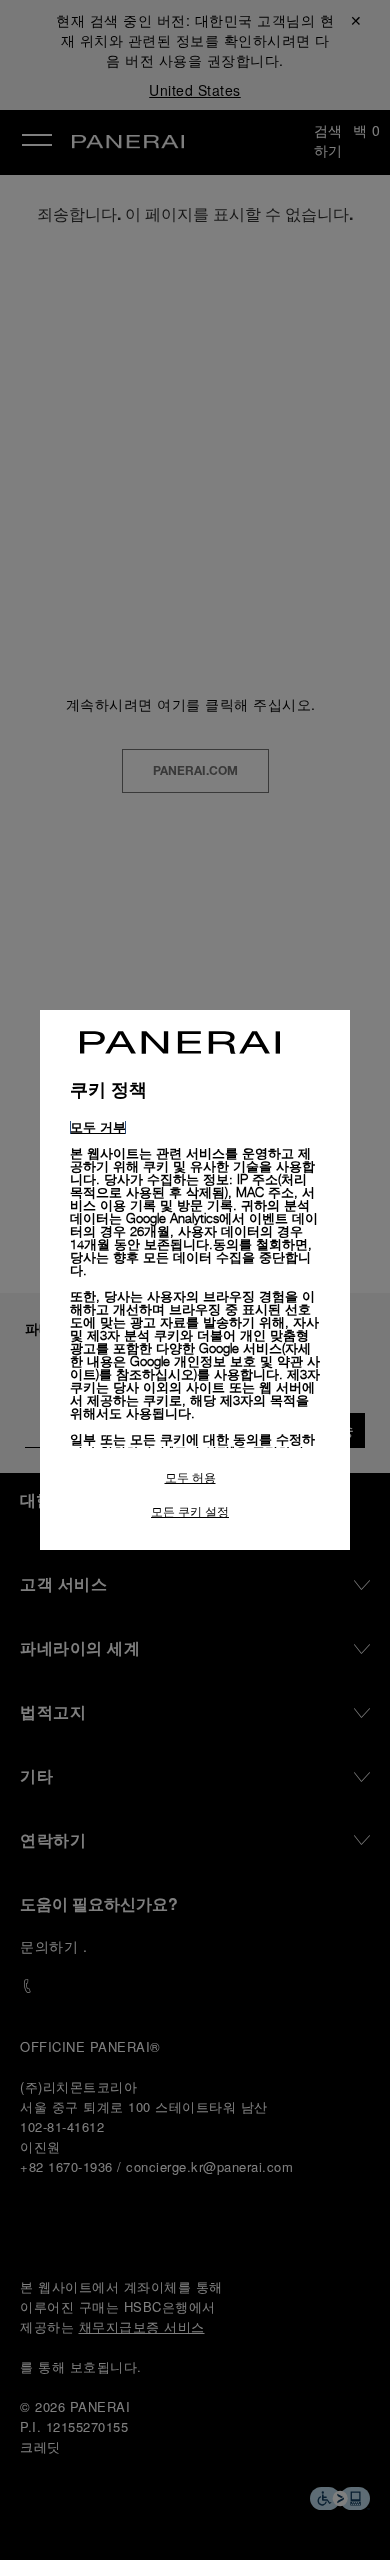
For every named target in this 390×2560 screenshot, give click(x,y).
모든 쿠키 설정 (190, 1511)
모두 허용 (190, 1477)
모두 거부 (98, 1127)
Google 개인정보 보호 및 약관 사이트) (195, 1367)
